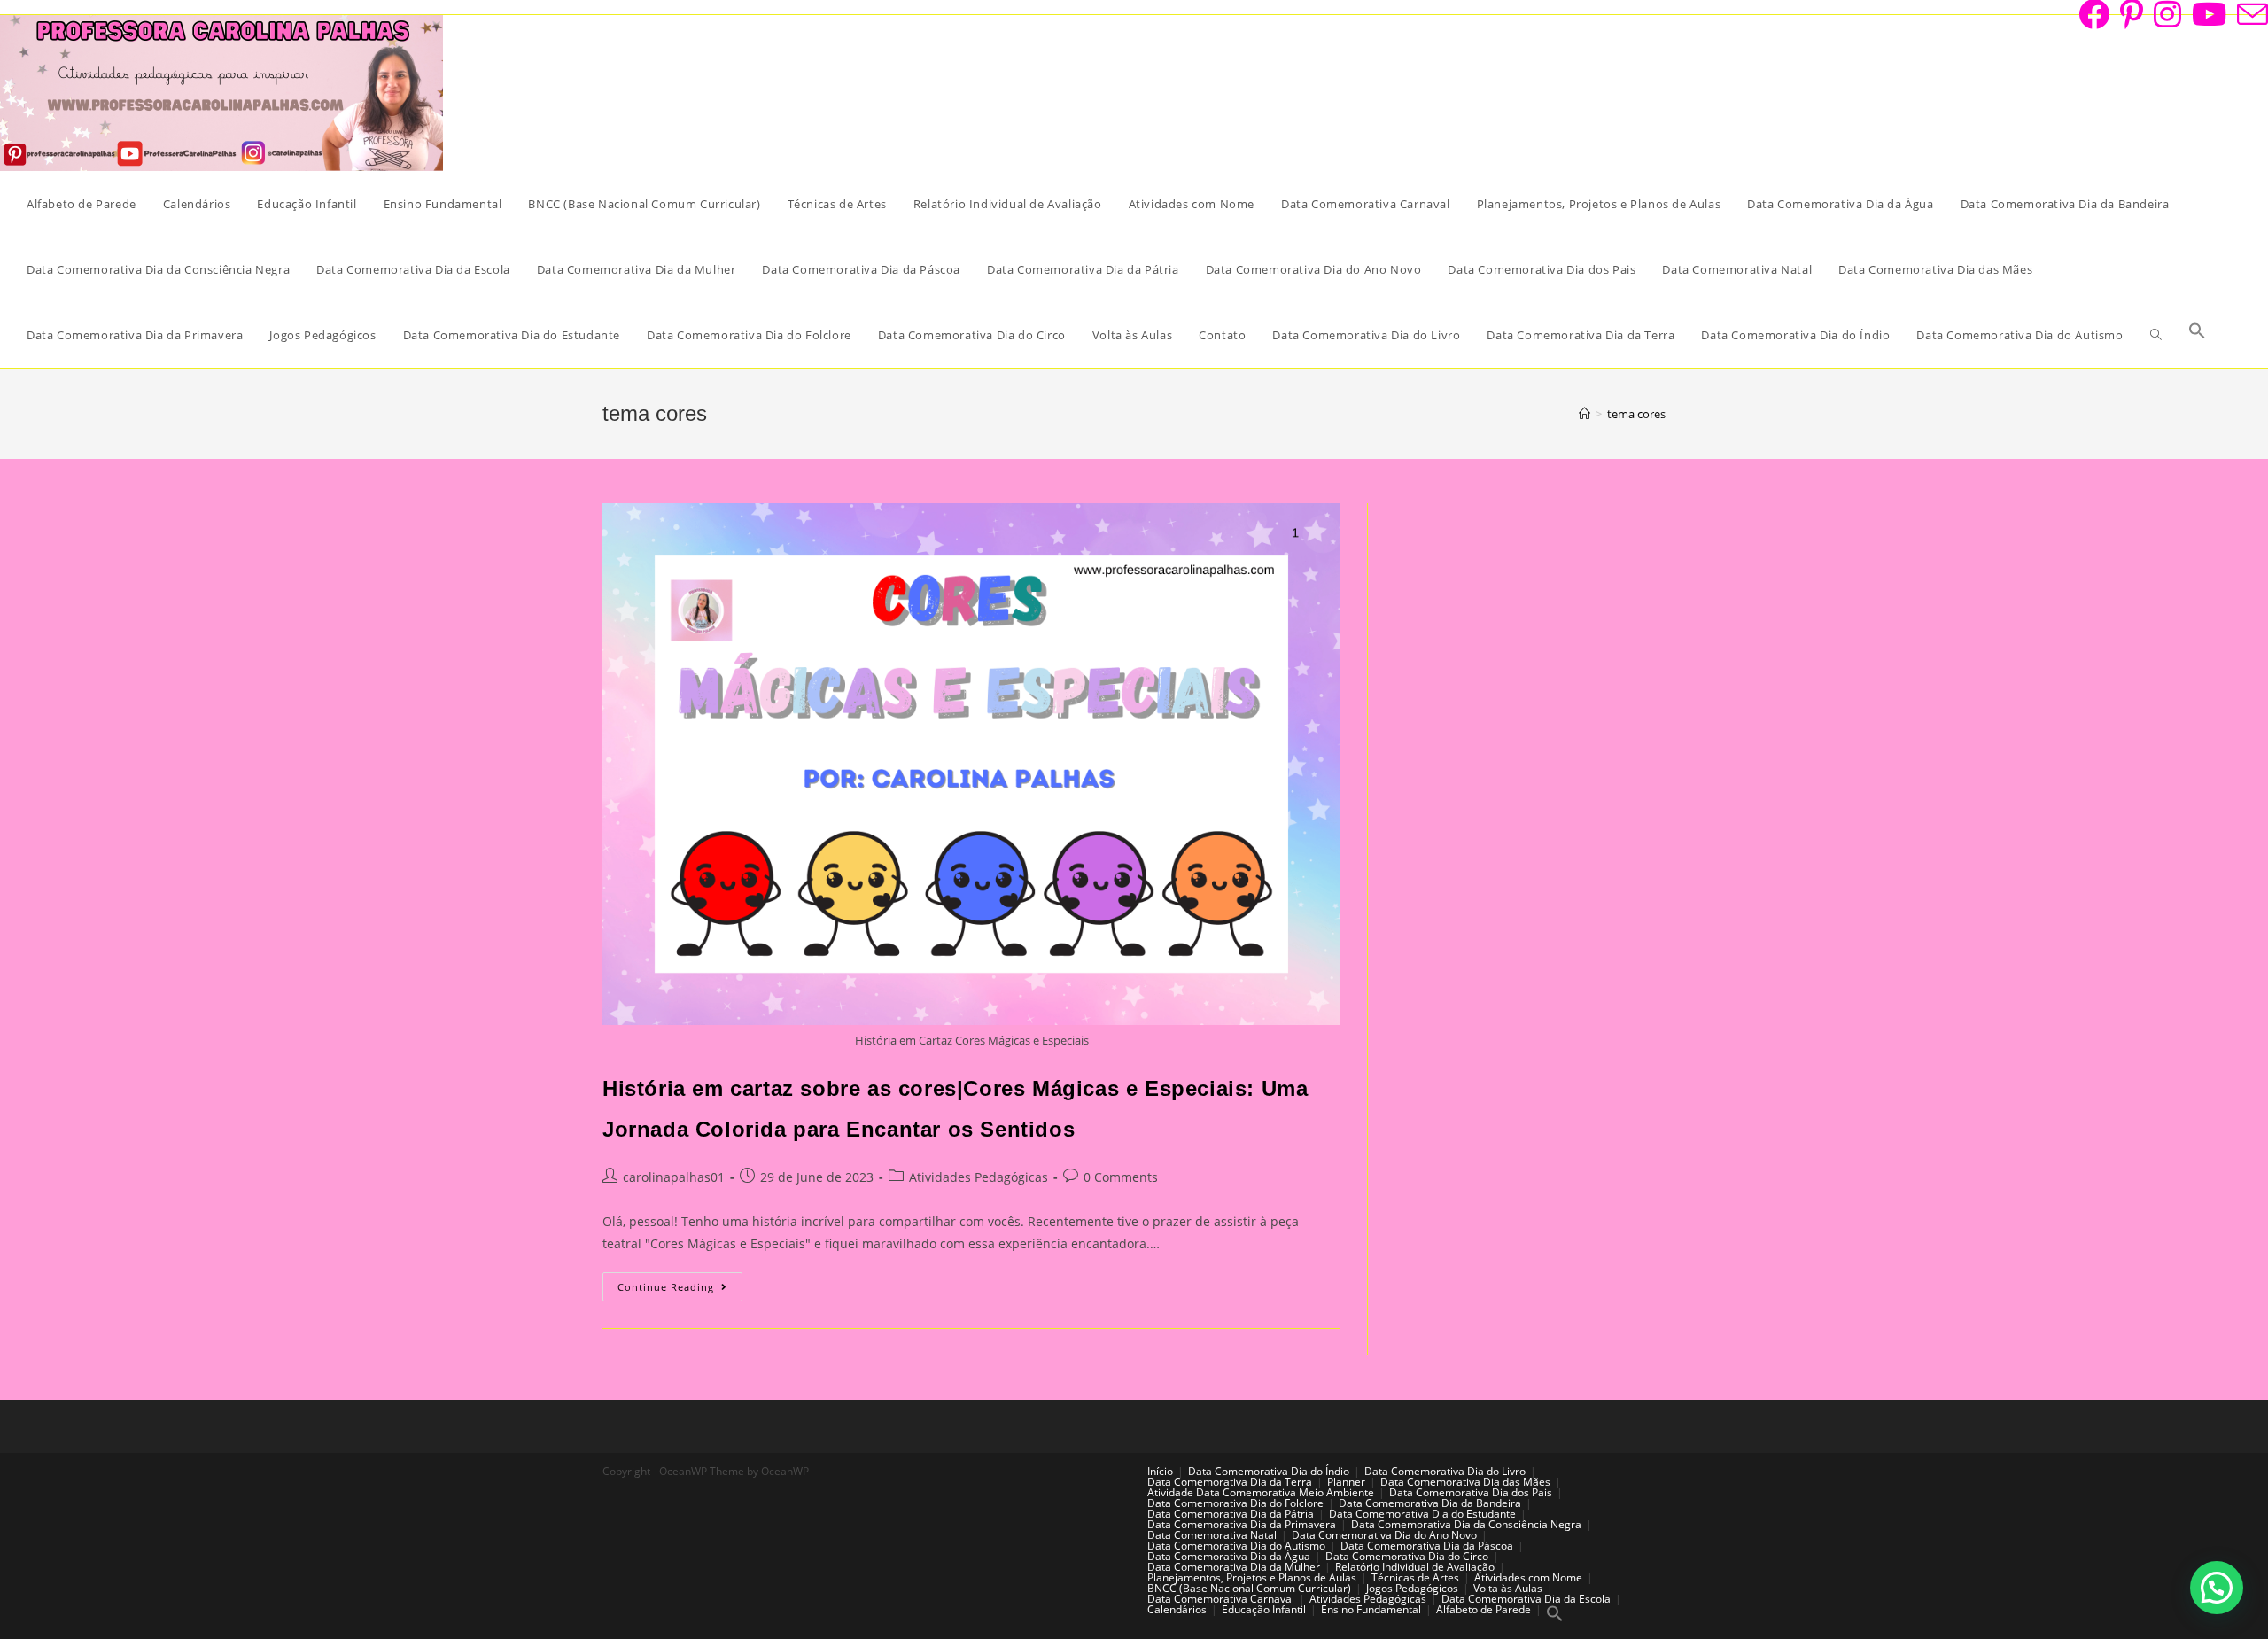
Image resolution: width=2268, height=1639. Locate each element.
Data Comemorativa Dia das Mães (1465, 1482)
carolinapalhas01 (674, 1177)
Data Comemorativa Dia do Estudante (1422, 1514)
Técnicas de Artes (1415, 1577)
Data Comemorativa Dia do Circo (1407, 1556)
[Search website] (2156, 335)
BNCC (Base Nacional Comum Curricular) (1249, 1588)
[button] (2217, 1588)
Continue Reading (680, 1290)
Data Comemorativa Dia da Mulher (1234, 1567)
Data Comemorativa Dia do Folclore (1235, 1503)
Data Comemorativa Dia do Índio (1269, 1471)
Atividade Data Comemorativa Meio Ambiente (1261, 1492)
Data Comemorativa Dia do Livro (1445, 1471)
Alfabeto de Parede (1484, 1609)
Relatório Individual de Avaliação (1415, 1567)
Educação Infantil (1264, 1609)
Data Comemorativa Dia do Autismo (1236, 1546)
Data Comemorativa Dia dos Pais (1471, 1492)
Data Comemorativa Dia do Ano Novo (1384, 1535)
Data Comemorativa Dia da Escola (1526, 1599)
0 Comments (1121, 1177)
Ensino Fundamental (1371, 1609)
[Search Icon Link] (2197, 335)
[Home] (1584, 414)
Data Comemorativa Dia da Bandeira (1430, 1503)
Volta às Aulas (1508, 1588)
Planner (1346, 1482)
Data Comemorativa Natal (1212, 1535)
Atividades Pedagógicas (979, 1177)
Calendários (1177, 1609)
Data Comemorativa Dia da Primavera (1242, 1524)
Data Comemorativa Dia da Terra (1230, 1482)
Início (1160, 1471)
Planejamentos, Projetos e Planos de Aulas (1252, 1577)
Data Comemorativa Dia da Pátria (1231, 1514)
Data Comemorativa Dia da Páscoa (1427, 1546)
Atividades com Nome (1528, 1577)
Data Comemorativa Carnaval (1221, 1599)
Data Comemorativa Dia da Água (1229, 1556)
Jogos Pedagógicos (1412, 1588)
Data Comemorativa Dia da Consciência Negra (1466, 1524)
